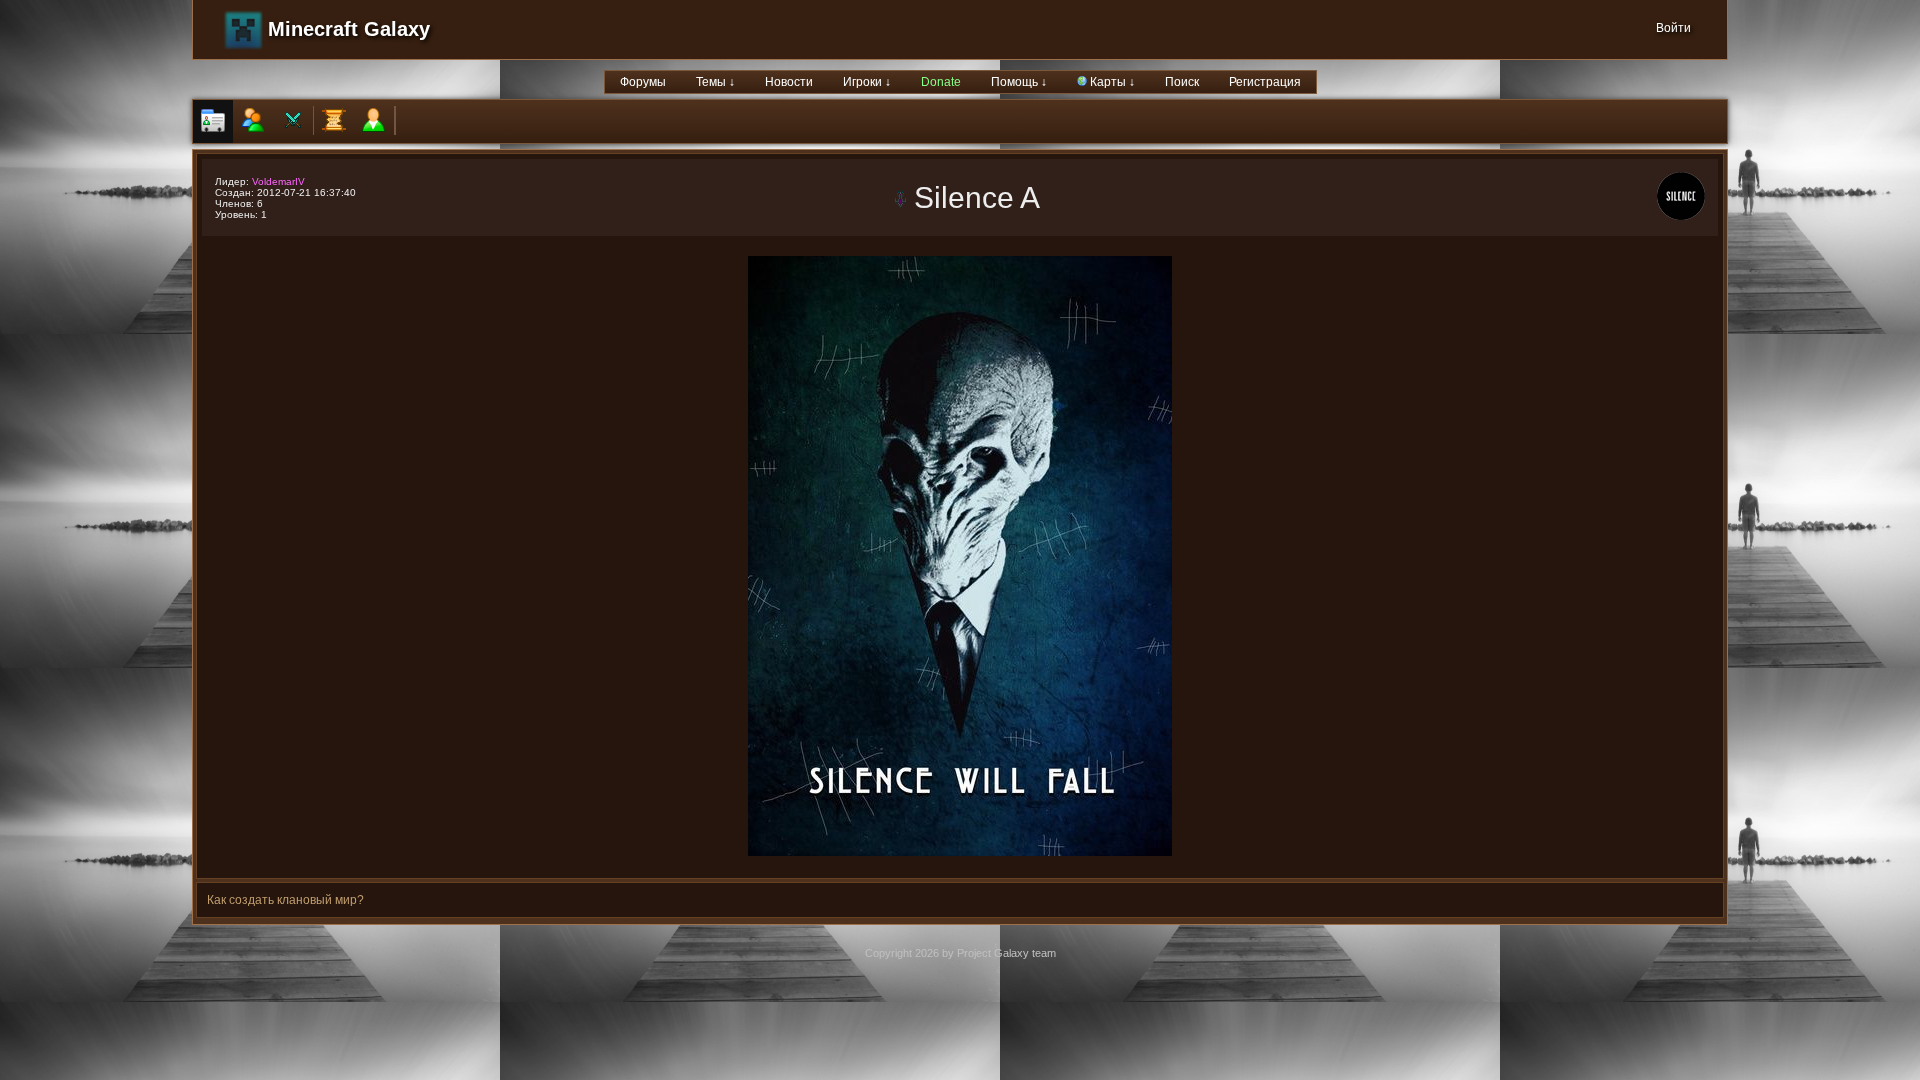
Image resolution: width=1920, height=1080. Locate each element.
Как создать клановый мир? (285, 900)
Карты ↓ (1111, 82)
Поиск (1182, 82)
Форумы (643, 82)
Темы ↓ (715, 82)
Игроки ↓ (867, 82)
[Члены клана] (253, 121)
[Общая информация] (213, 121)
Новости (789, 82)
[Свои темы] (374, 121)
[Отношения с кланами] (293, 121)
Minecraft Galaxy (349, 29)
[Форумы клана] (334, 121)
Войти (1673, 28)
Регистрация (1265, 82)
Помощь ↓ (1019, 82)
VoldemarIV (278, 181)
